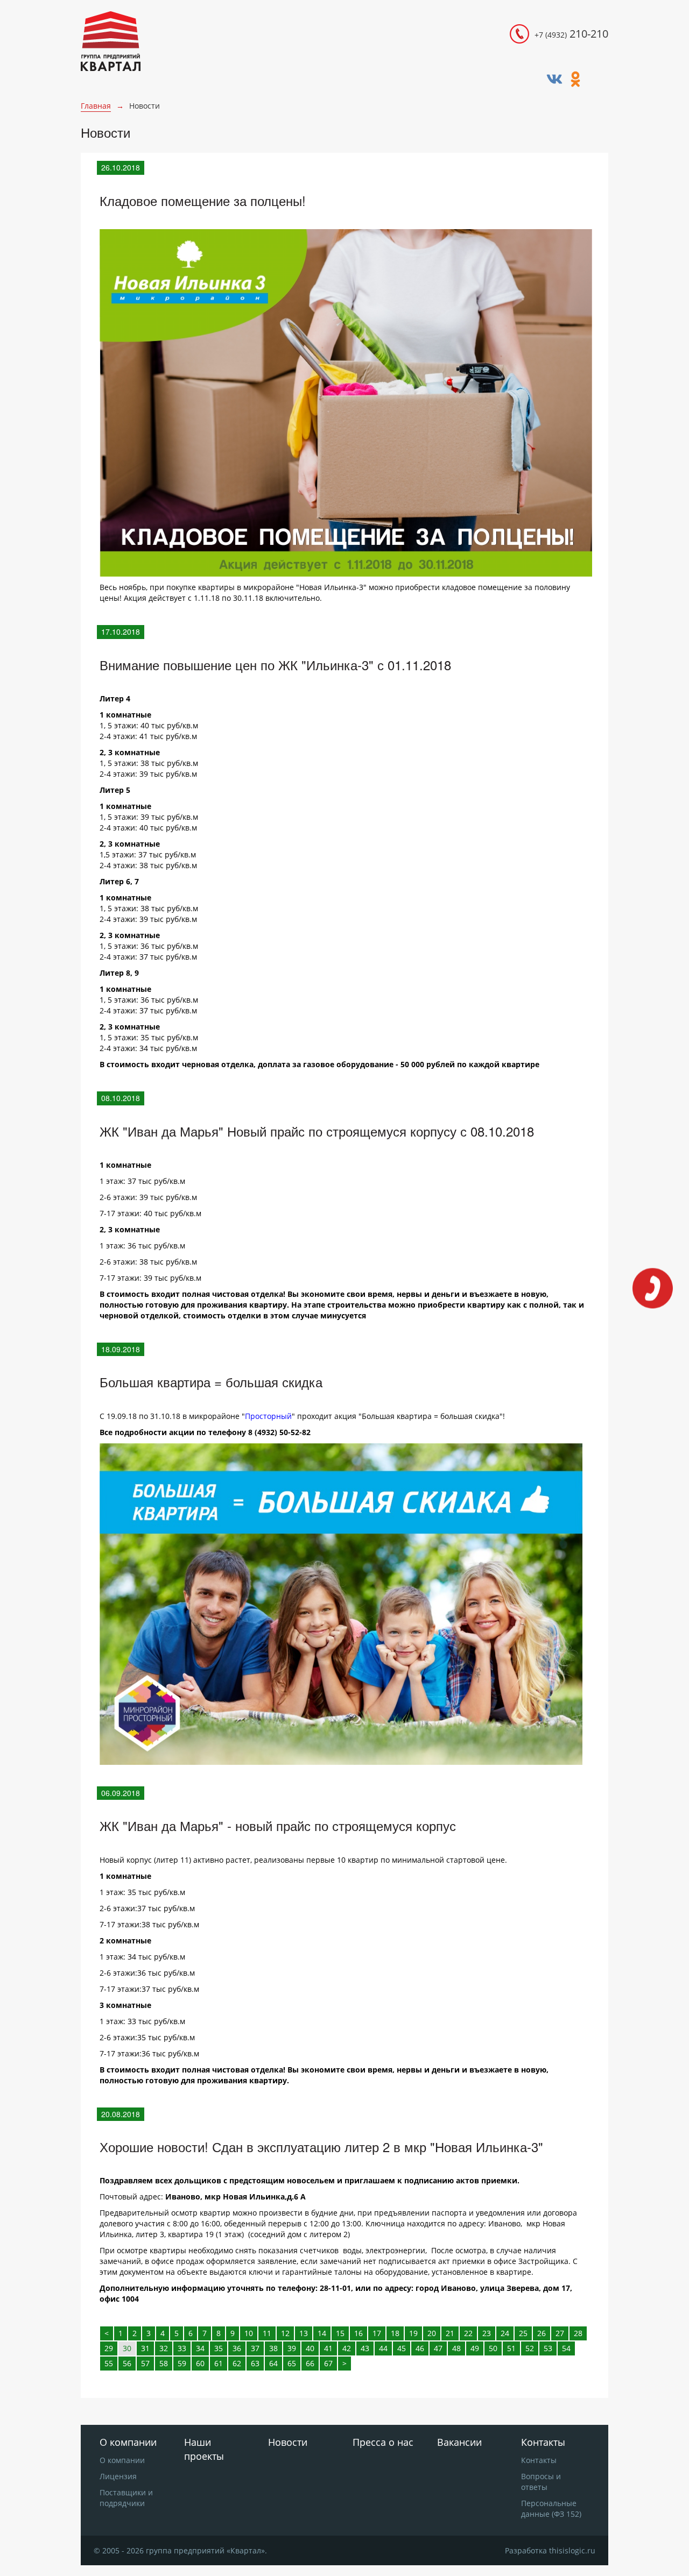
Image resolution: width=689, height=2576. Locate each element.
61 (219, 2363)
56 (127, 2363)
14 (322, 2333)
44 (383, 2348)
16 (358, 2333)
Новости (288, 2442)
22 (468, 2333)
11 (267, 2333)
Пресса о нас (383, 2442)
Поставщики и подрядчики (126, 2498)
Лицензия (118, 2476)
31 (145, 2348)
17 (377, 2333)
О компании (122, 2460)
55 (109, 2363)
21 (450, 2333)
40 (310, 2348)
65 (292, 2363)
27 (560, 2333)
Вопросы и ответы (541, 2482)
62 (237, 2363)
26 (542, 2333)
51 (511, 2348)
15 (340, 2333)
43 (365, 2348)
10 (249, 2333)
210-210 (571, 34)
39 (292, 2348)
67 (328, 2363)
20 (432, 2333)
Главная (96, 106)
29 (109, 2348)
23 (487, 2333)
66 (310, 2363)
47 (438, 2348)
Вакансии (459, 2442)
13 (304, 2333)
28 (578, 2333)
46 (420, 2348)
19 (413, 2333)
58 (164, 2363)
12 (285, 2333)
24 (505, 2333)
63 (255, 2363)
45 (402, 2348)
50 (493, 2348)
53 (548, 2348)
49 (475, 2348)
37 (255, 2348)
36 (237, 2348)
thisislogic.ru (572, 2550)
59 (182, 2363)
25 (523, 2333)
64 (273, 2363)
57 (145, 2363)
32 (164, 2348)
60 (200, 2363)
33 (182, 2348)
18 (395, 2333)
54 (566, 2348)
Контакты (539, 2460)
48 (456, 2348)
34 (200, 2348)
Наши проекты (204, 2449)
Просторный (268, 1416)
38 (273, 2348)
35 (219, 2348)
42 (347, 2348)
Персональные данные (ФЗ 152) (551, 2508)
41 (328, 2348)
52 (530, 2348)
